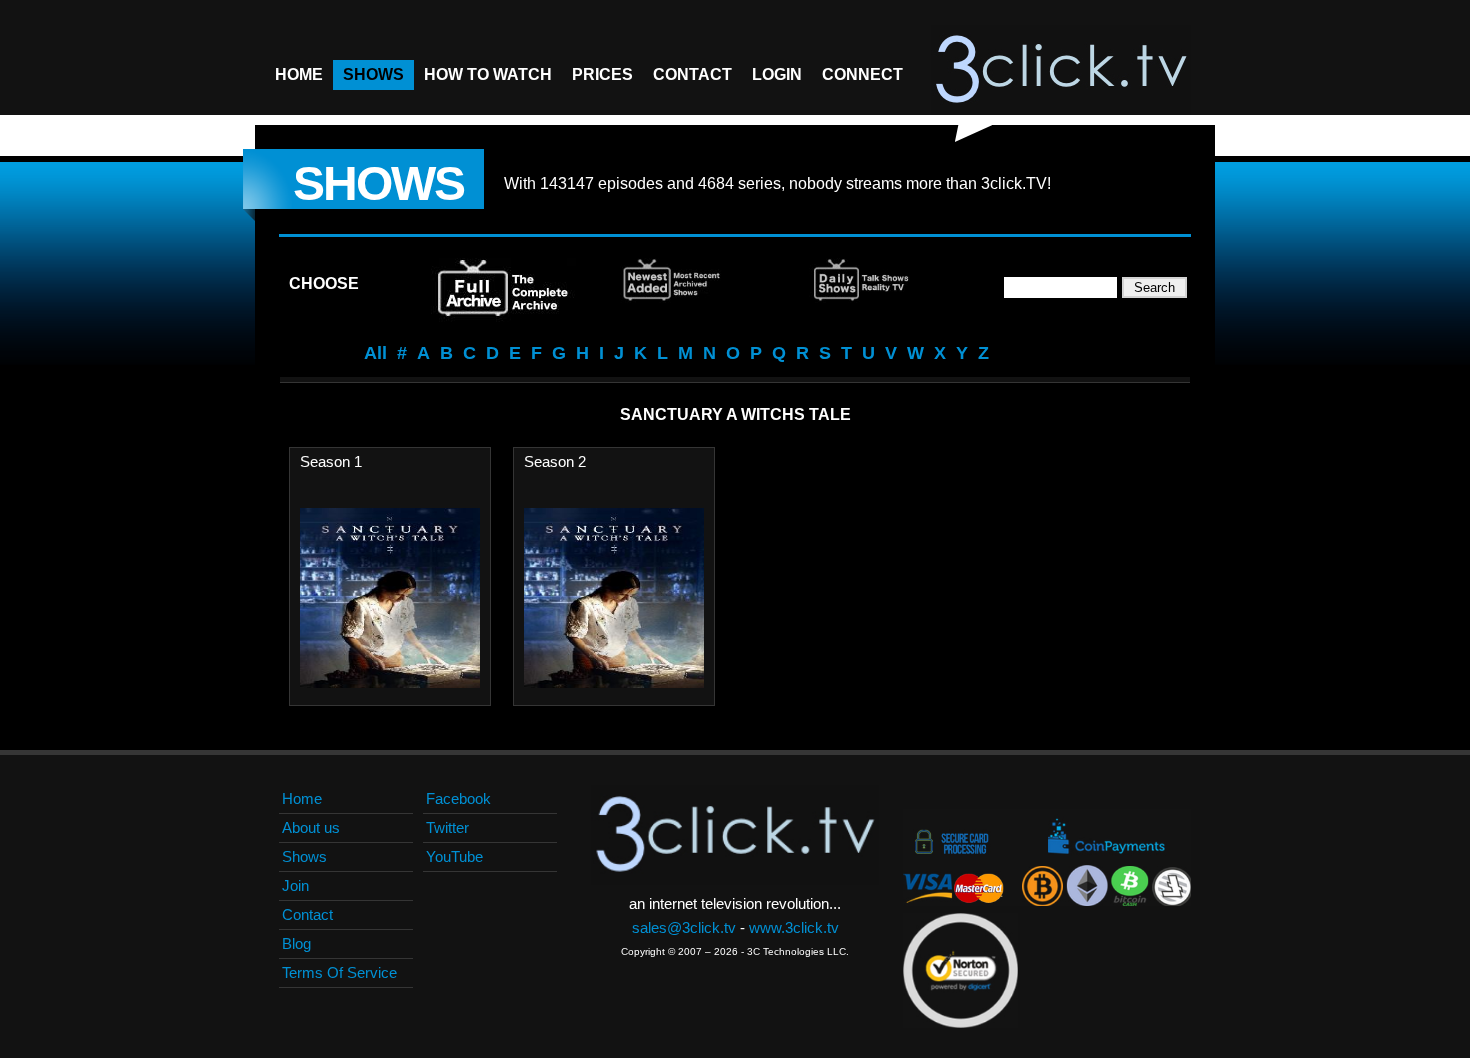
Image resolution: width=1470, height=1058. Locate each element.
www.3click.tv (794, 927)
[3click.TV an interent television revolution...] (1061, 70)
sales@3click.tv (684, 927)
